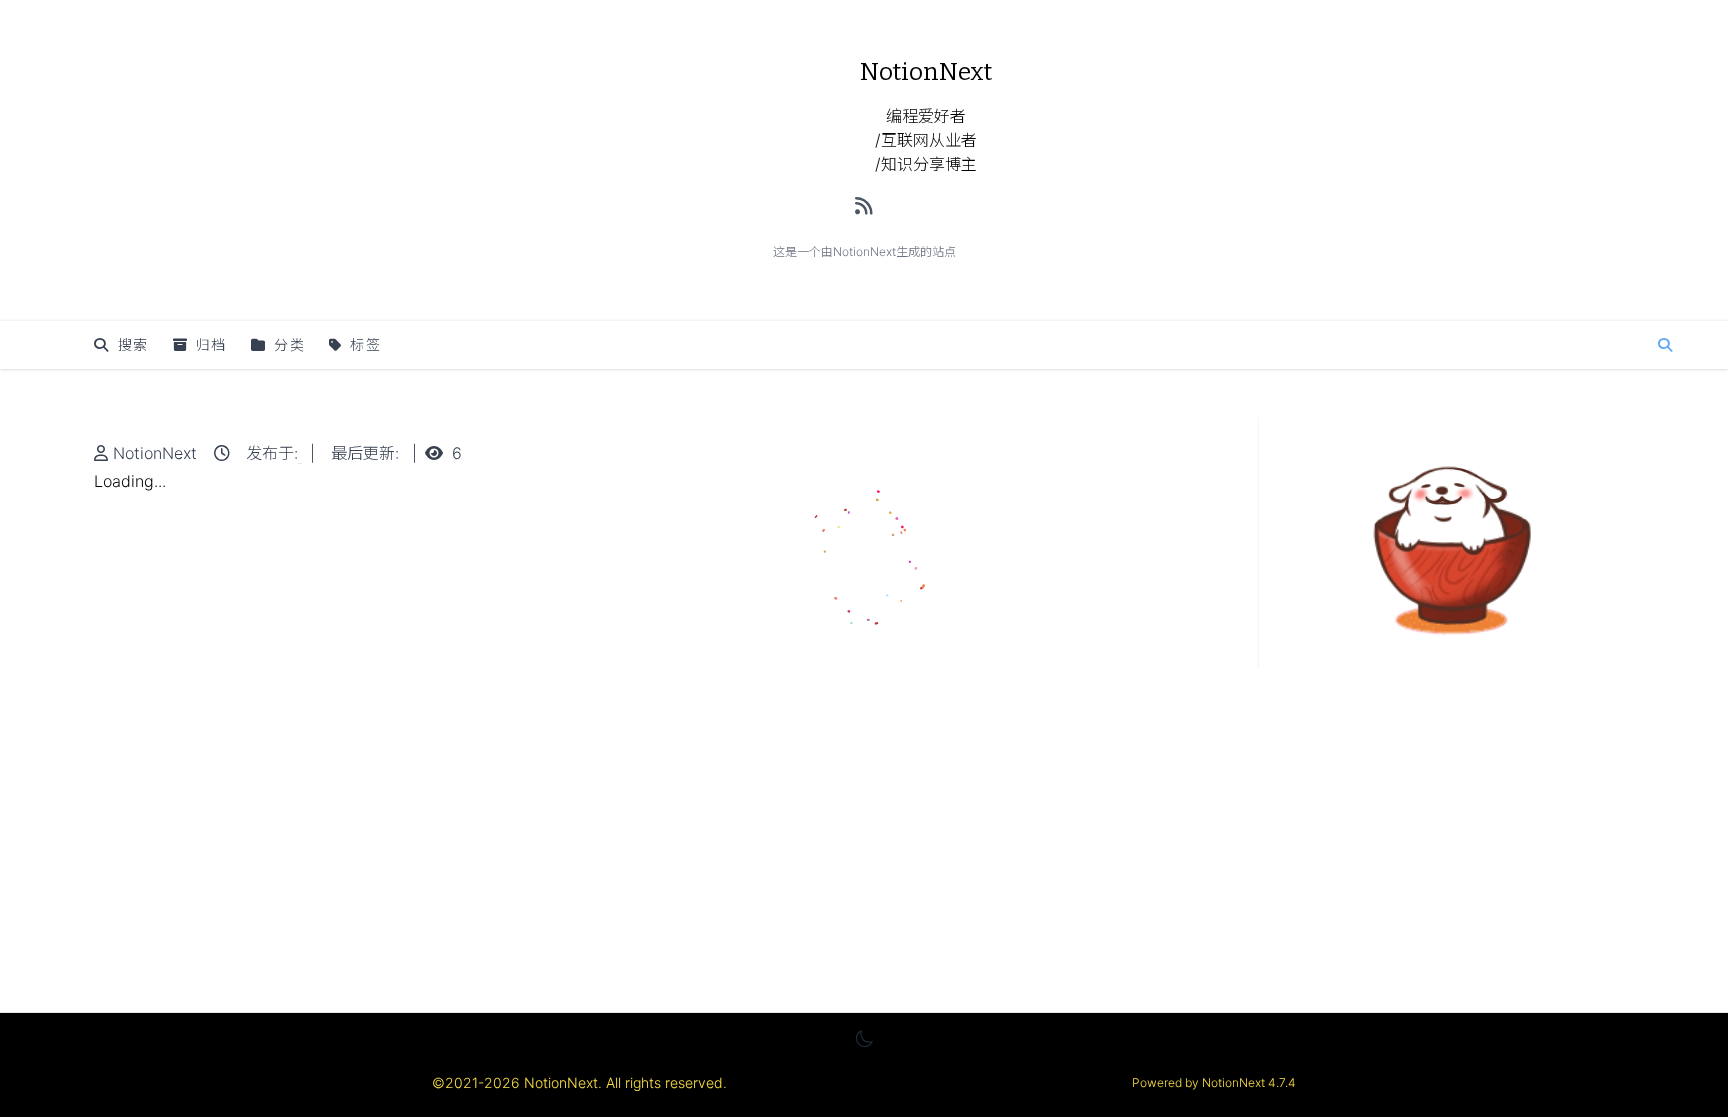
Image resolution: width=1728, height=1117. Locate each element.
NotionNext (155, 453)
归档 (211, 344)
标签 (365, 344)
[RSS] (864, 206)
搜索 (133, 344)
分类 (289, 344)
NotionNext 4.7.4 (1247, 1082)
